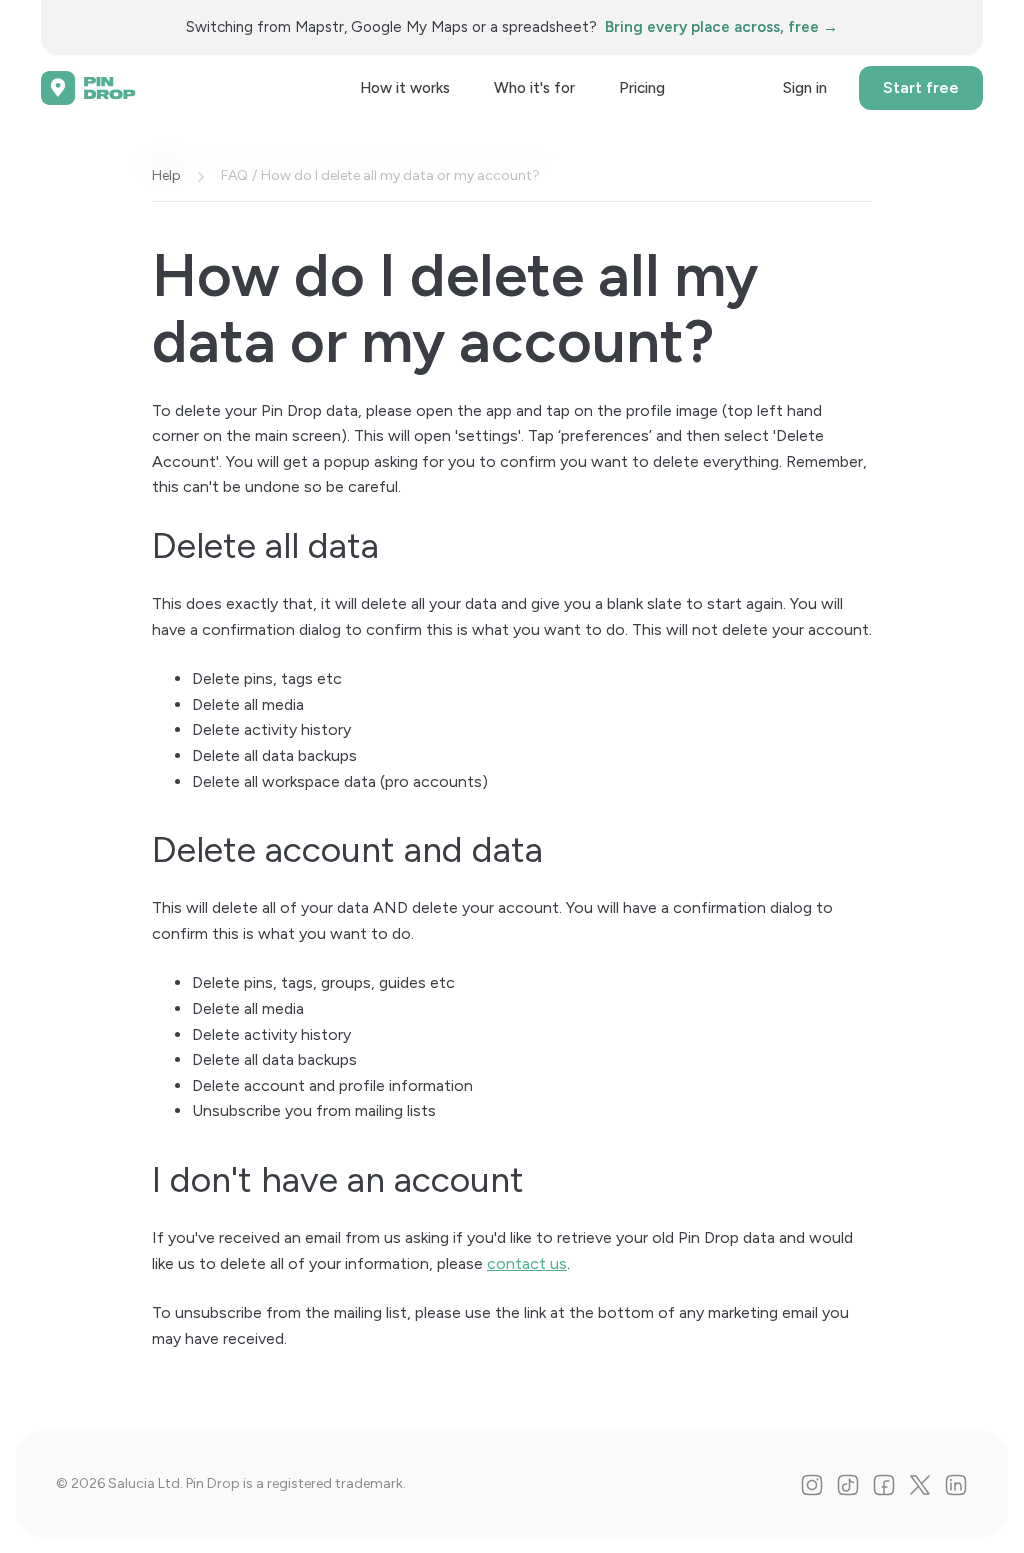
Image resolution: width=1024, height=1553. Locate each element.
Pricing (642, 88)
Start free (921, 87)
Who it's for (534, 88)
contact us (527, 1263)
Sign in (805, 88)
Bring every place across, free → (721, 27)
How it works (405, 88)
